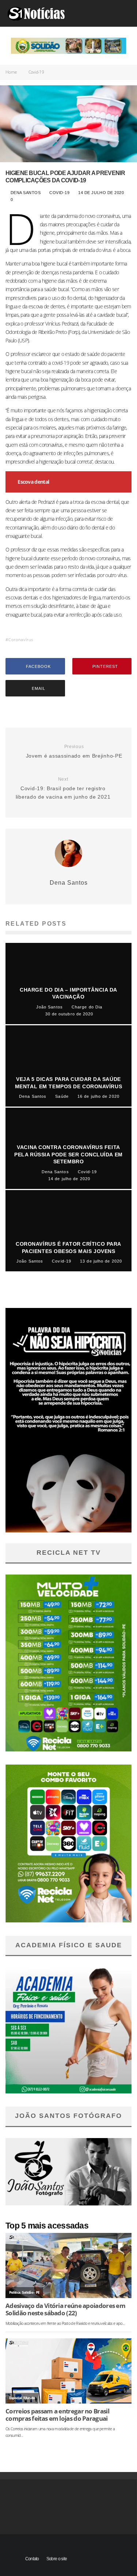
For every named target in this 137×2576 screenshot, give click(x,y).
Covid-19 (60, 193)
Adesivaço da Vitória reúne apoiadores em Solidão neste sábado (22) (65, 2309)
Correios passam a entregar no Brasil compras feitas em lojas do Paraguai (57, 2415)
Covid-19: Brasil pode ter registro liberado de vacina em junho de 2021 (63, 788)
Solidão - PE (31, 2292)
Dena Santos (25, 193)
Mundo (29, 2398)
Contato (32, 2559)
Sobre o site (57, 2559)
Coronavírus (21, 640)
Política (15, 2292)
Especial (15, 2398)
